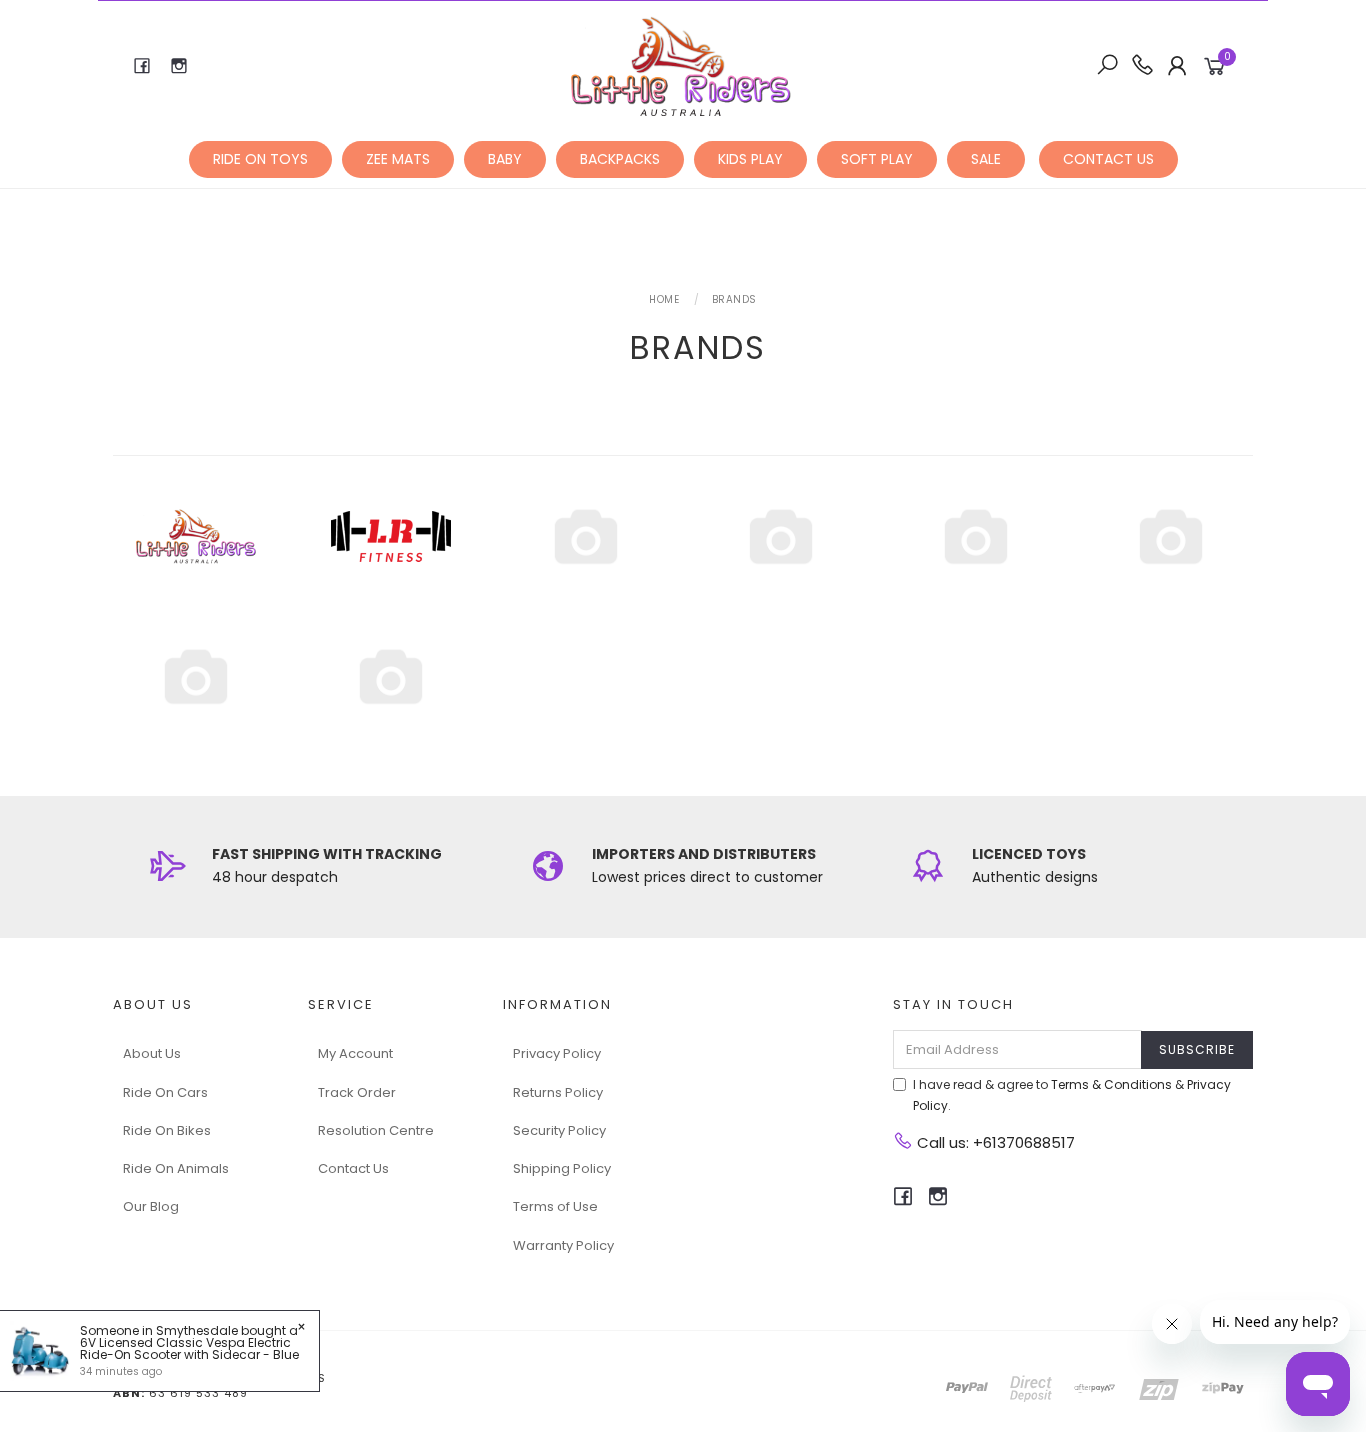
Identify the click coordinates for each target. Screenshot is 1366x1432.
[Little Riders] (681, 65)
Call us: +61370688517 (994, 1142)
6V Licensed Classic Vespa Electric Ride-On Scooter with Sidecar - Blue (189, 1348)
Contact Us (353, 1168)
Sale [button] (986, 159)
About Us (152, 1053)
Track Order (357, 1092)
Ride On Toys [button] (260, 159)
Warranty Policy (563, 1245)
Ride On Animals (176, 1168)
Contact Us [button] (1108, 159)
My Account (355, 1053)
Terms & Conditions (1111, 1084)
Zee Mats (398, 159)
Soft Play (877, 159)
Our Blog (151, 1206)
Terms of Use (555, 1206)
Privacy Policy (557, 1053)
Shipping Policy (562, 1168)
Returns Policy (558, 1092)
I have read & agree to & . (1072, 1095)
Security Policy (559, 1130)
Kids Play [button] (750, 159)
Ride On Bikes (167, 1130)
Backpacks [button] (620, 159)
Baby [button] (505, 159)
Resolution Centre (376, 1130)
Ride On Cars (165, 1092)
